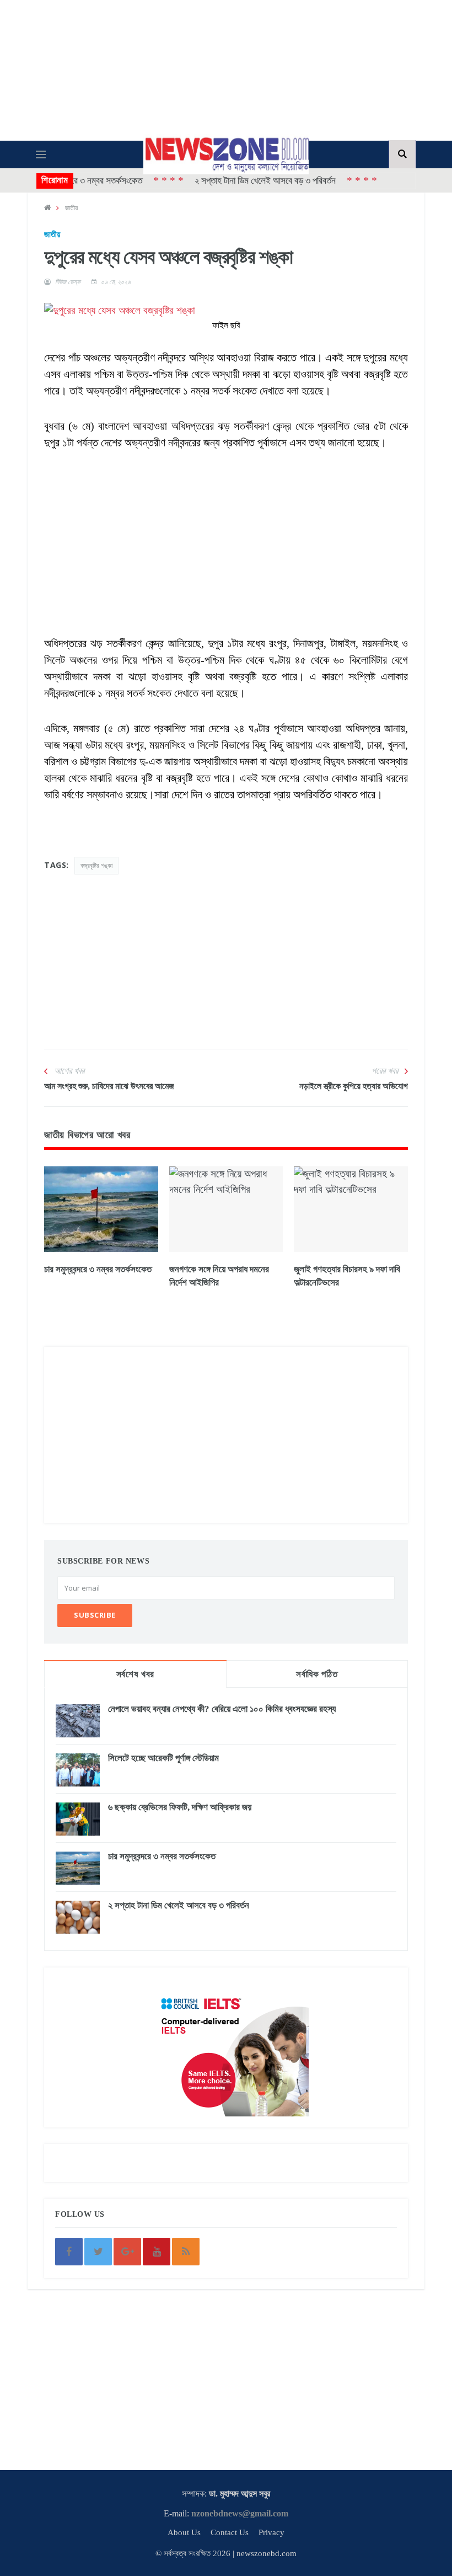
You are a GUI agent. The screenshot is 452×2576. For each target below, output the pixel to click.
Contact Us (230, 2532)
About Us (184, 2532)
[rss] (186, 2252)
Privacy (271, 2532)
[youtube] (157, 2252)
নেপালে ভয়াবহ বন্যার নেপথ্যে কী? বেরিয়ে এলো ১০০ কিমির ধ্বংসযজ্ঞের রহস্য (222, 1709)
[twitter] (98, 2252)
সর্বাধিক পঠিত (317, 1674)
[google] (127, 2252)
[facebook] (69, 2252)
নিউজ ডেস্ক (68, 282)
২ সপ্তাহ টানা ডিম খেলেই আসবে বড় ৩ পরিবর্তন (240, 181)
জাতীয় (71, 208)
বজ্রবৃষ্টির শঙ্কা (96, 865)
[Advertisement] (226, 528)
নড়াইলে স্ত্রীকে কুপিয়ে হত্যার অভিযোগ (354, 1086)
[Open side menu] (41, 154)
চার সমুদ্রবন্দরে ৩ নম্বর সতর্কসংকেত (98, 1269)
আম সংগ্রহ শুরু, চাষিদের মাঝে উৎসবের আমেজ (109, 1086)
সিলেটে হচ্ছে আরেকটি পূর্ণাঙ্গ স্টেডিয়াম (163, 1758)
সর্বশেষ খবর (135, 1674)
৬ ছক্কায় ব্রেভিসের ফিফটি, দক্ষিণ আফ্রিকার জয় (180, 1807)
